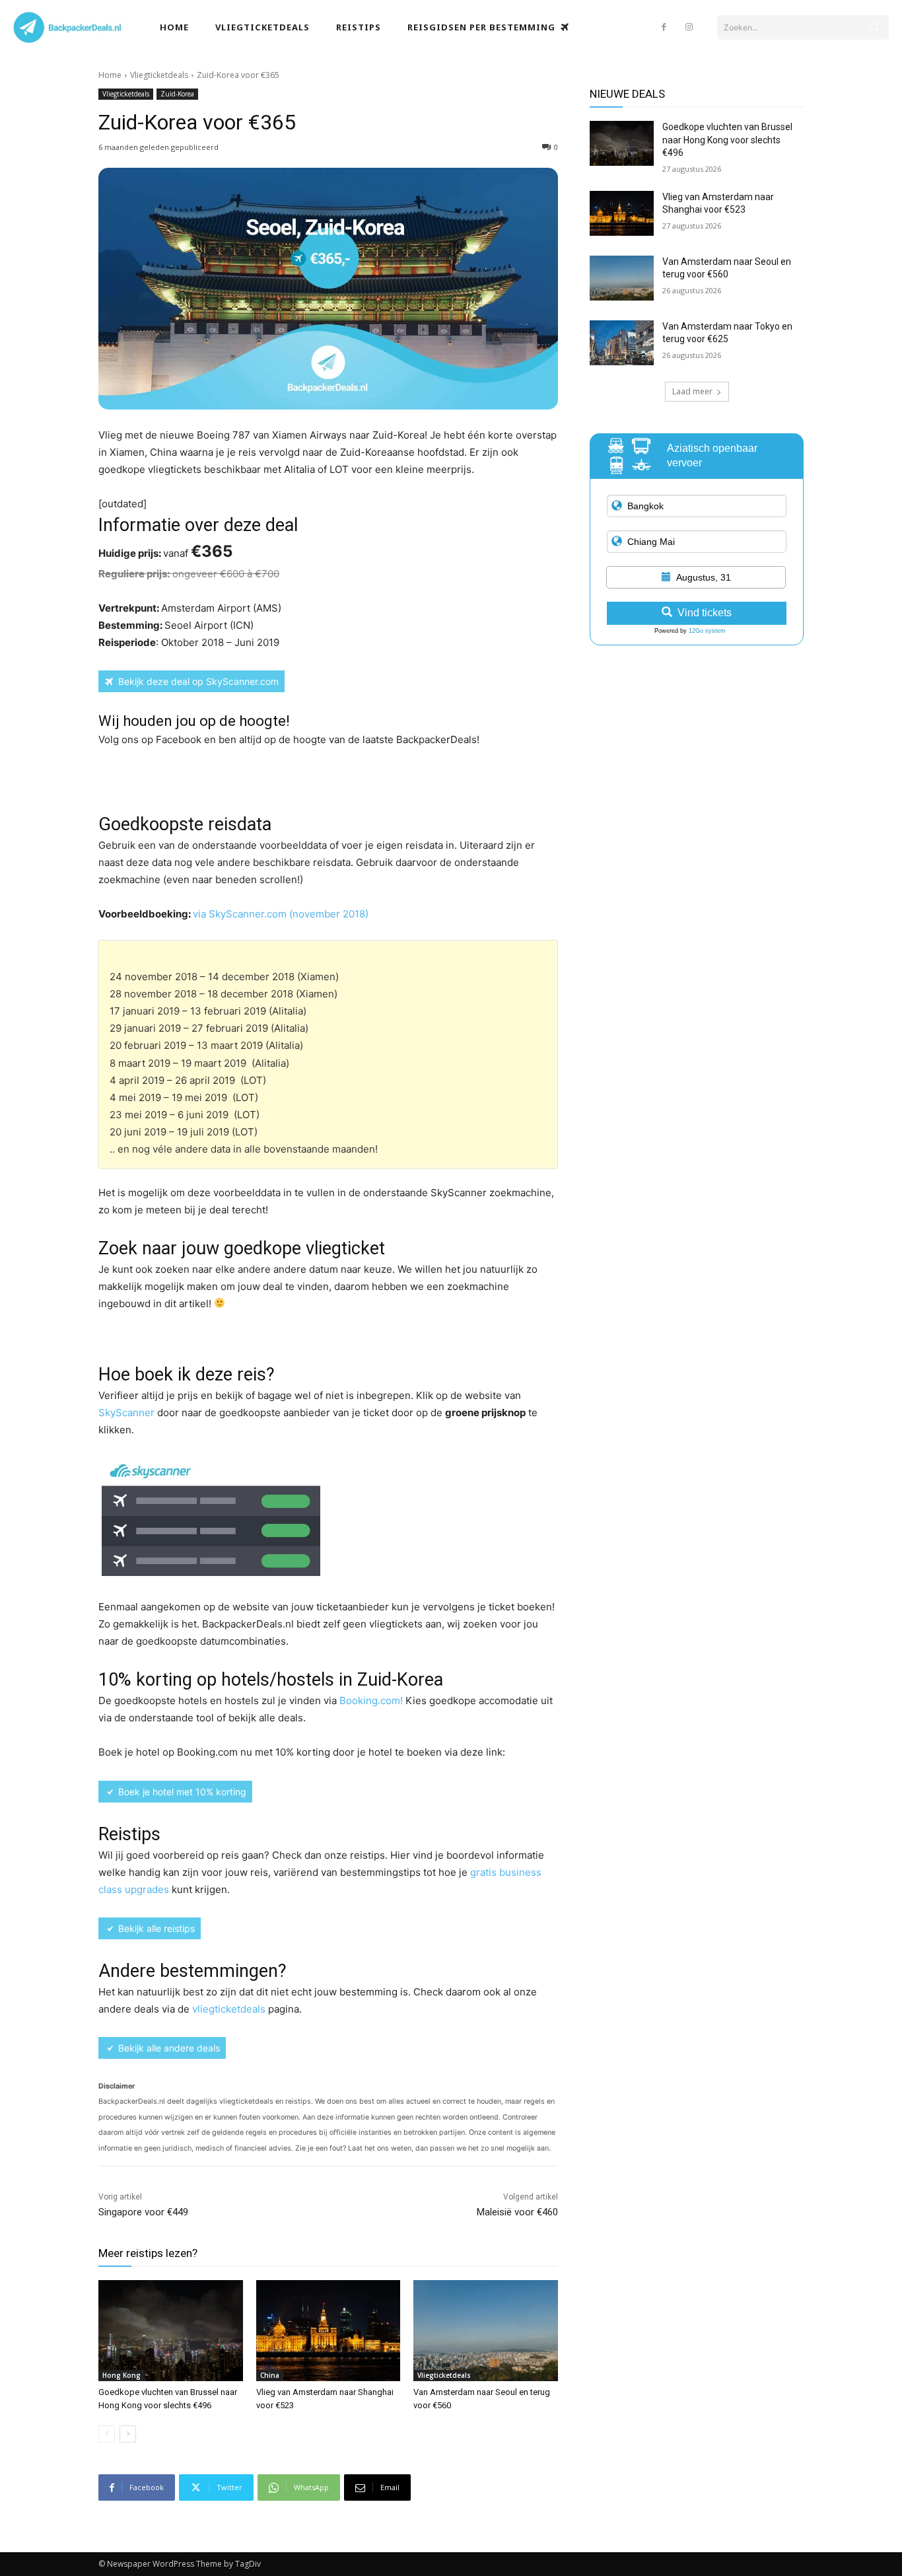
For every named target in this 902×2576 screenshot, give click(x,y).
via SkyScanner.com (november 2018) (281, 914)
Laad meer (692, 391)
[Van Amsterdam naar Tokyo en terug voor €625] (622, 343)
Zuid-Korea (177, 94)
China (270, 2375)
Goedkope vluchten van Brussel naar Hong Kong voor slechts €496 (727, 140)
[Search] (874, 27)
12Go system (707, 631)
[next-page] (128, 2434)
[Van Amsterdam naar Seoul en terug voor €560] (486, 2331)
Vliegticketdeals (159, 75)
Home (110, 75)
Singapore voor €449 (143, 2212)
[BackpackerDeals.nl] (103, 27)
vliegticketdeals (229, 2009)
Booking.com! (372, 1700)
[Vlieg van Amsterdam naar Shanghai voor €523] (329, 2331)
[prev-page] (107, 2434)
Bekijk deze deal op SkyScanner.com (198, 681)
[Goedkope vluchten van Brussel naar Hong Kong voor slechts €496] (171, 2331)
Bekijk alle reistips (156, 1928)
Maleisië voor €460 (517, 2212)
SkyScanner (126, 1413)
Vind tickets (705, 613)
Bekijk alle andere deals (169, 2048)
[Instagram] (689, 27)
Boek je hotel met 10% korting (182, 1792)
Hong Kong (121, 2375)
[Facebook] (664, 27)
